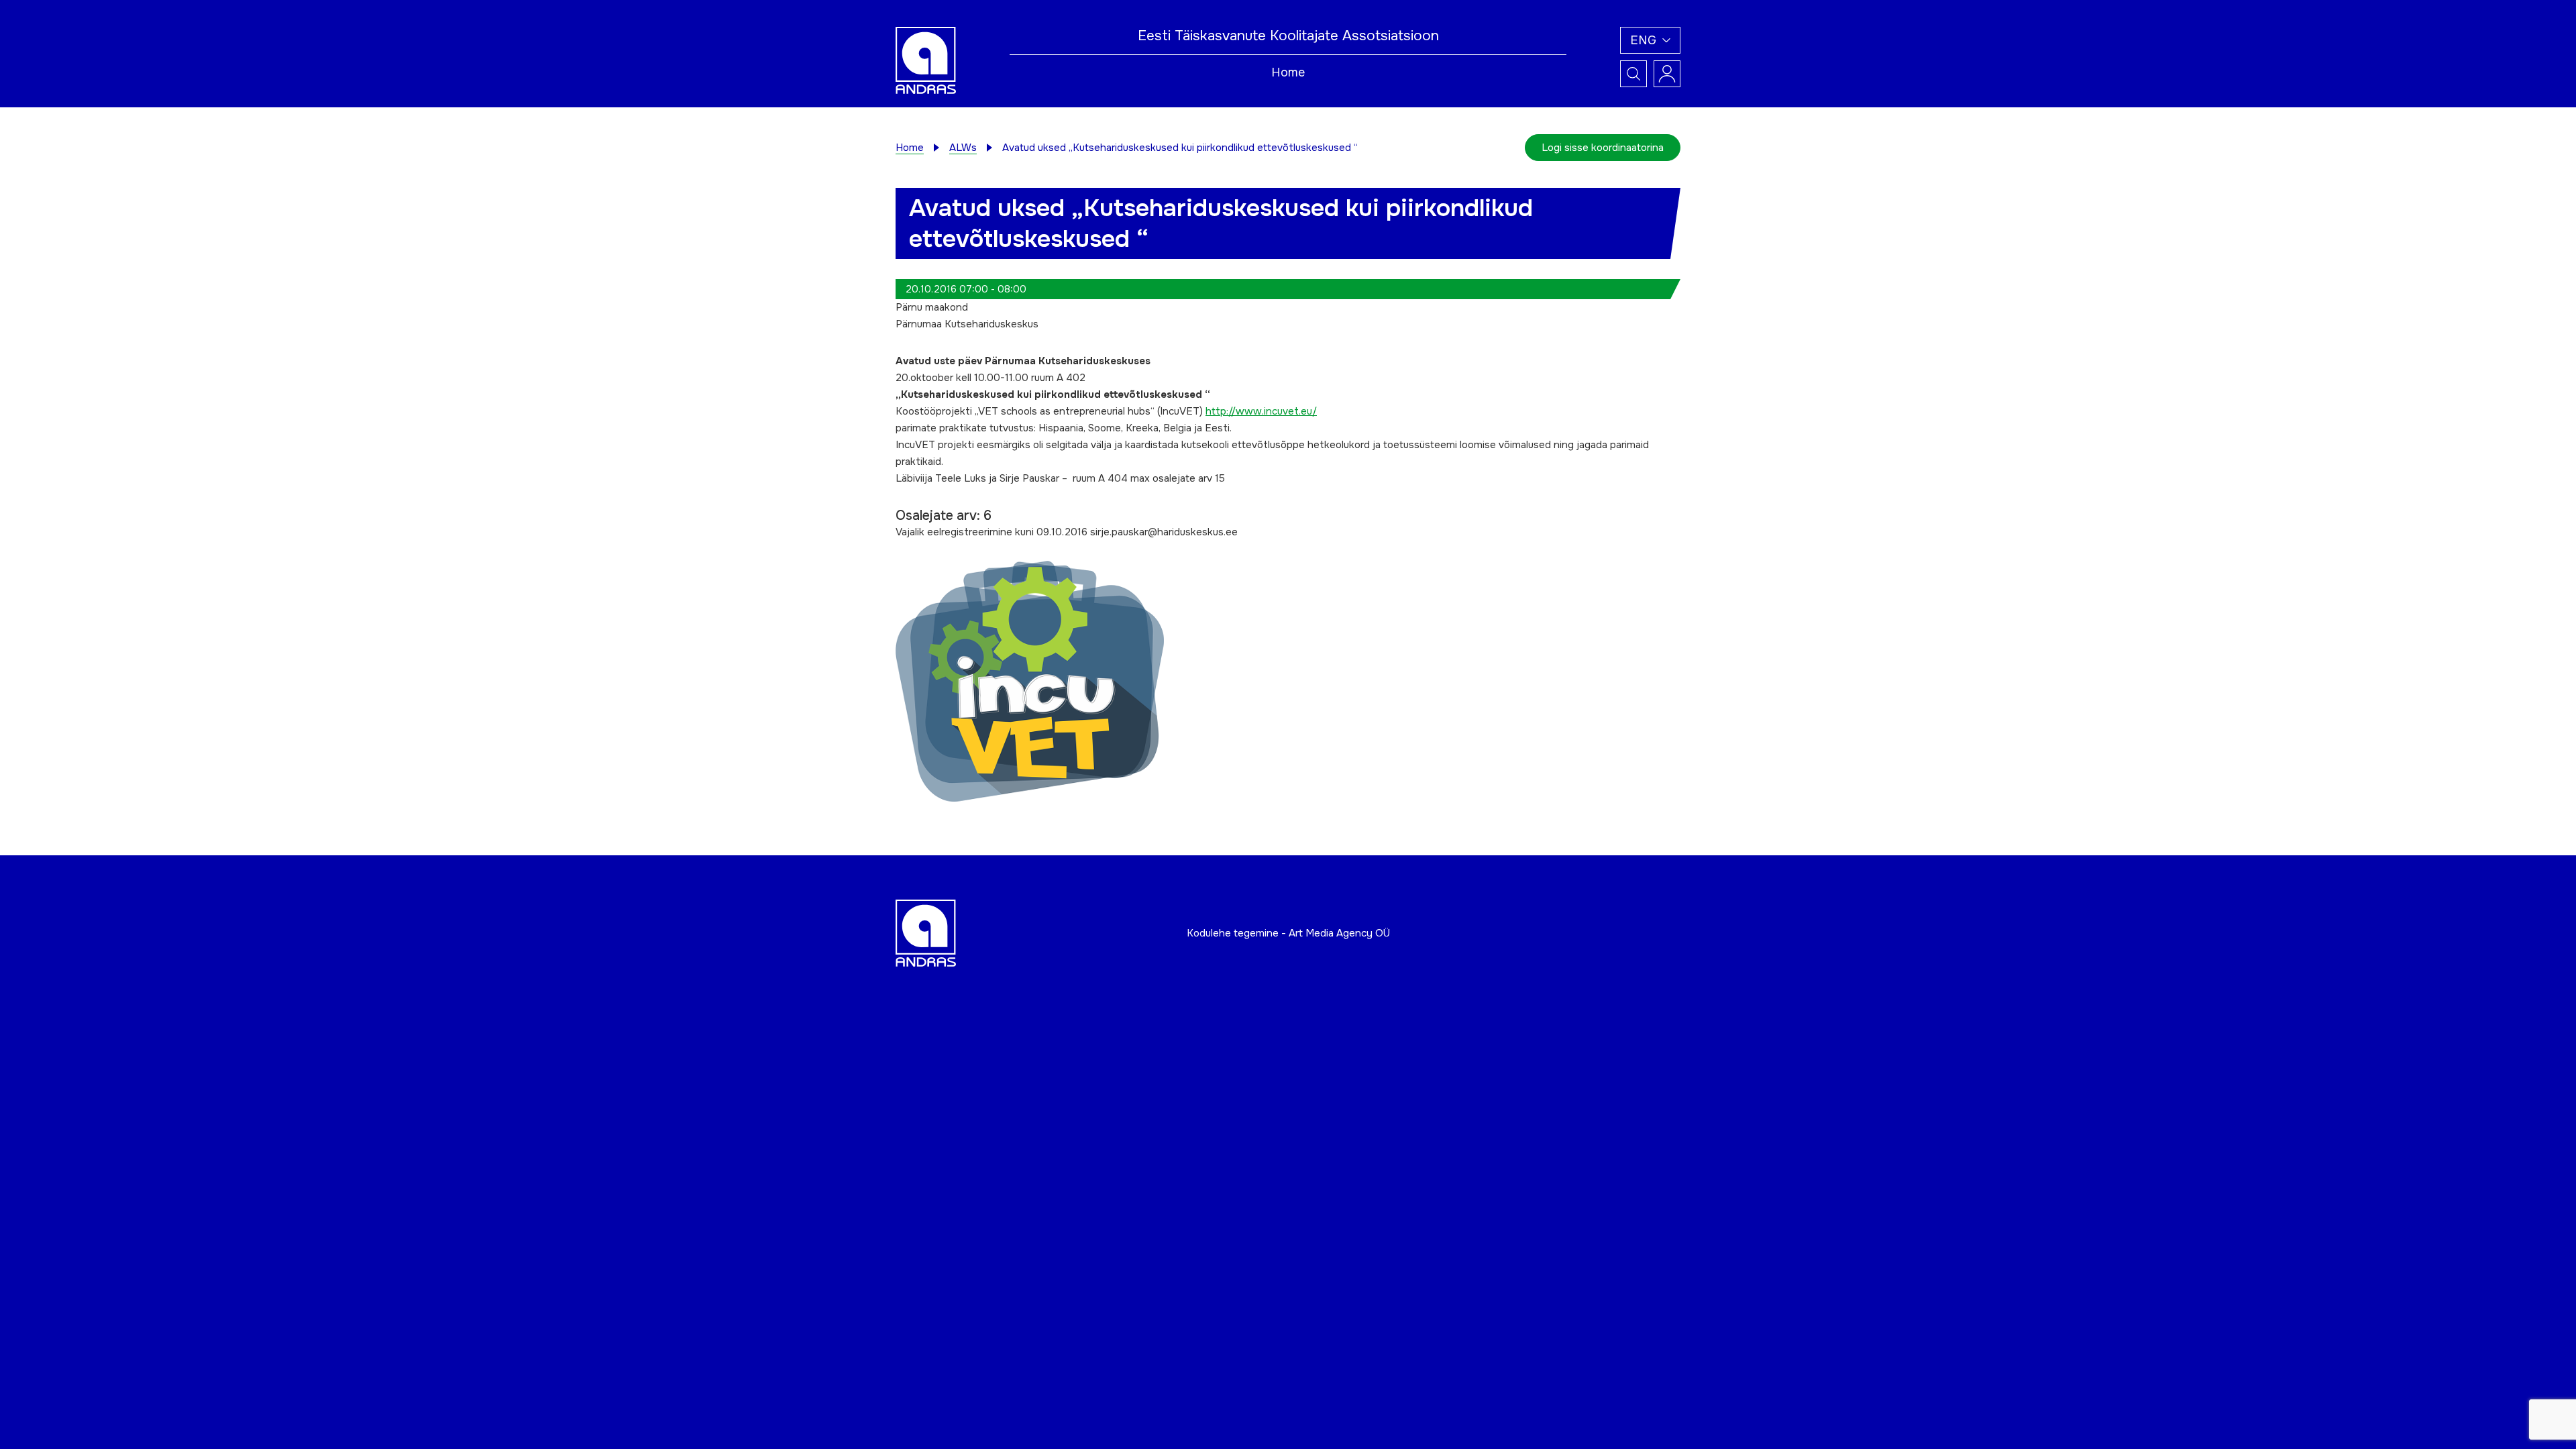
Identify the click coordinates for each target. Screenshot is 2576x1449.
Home (1288, 72)
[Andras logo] (926, 60)
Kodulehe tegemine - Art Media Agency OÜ (1288, 933)
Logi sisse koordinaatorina (1603, 148)
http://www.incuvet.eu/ (1261, 411)
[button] (1650, 40)
